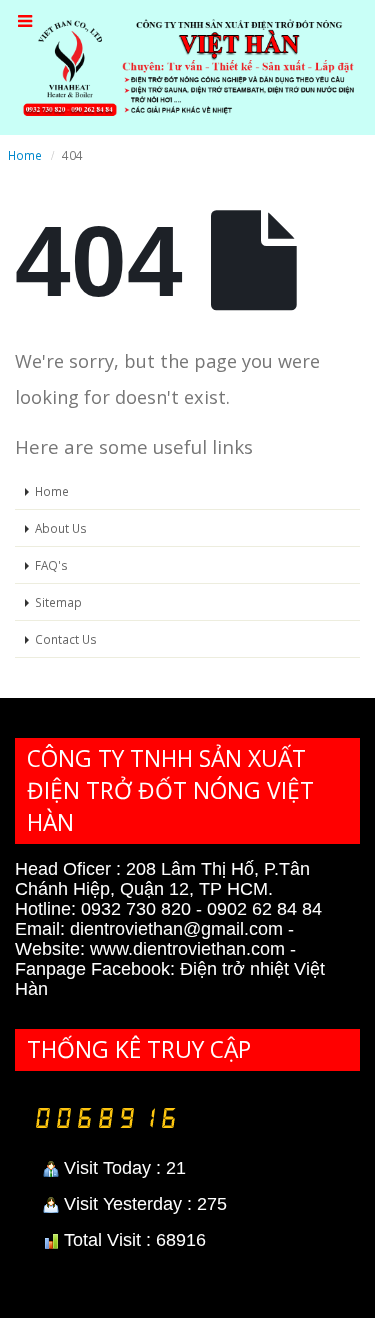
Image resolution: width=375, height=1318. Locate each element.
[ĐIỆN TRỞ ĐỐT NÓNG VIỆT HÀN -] (187, 66)
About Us (61, 528)
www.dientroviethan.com (190, 949)
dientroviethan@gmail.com (174, 929)
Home (52, 491)
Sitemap (58, 602)
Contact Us (66, 639)
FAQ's (51, 565)
